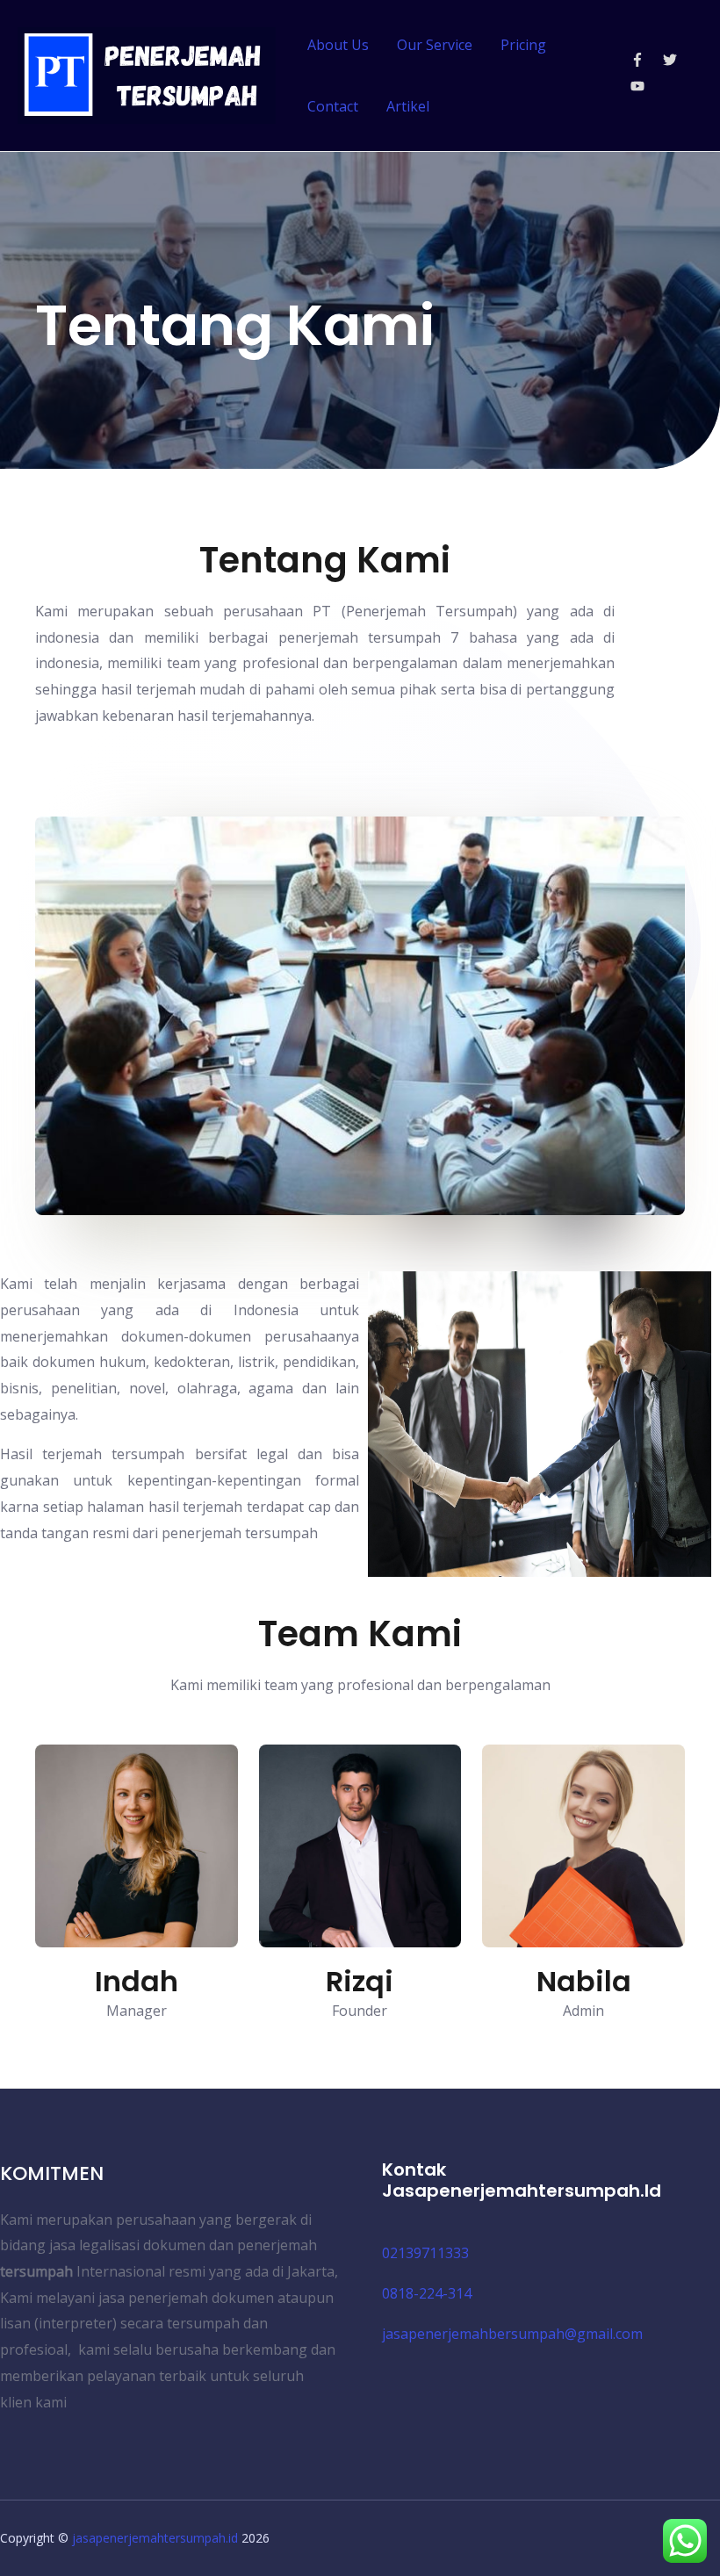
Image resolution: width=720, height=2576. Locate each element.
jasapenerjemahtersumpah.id (155, 2538)
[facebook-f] (645, 60)
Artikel (408, 106)
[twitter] (677, 60)
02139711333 (425, 2253)
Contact (333, 106)
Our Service (435, 45)
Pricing (523, 45)
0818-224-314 (427, 2293)
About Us (338, 45)
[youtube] (640, 86)
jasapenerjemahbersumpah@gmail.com (512, 2334)
